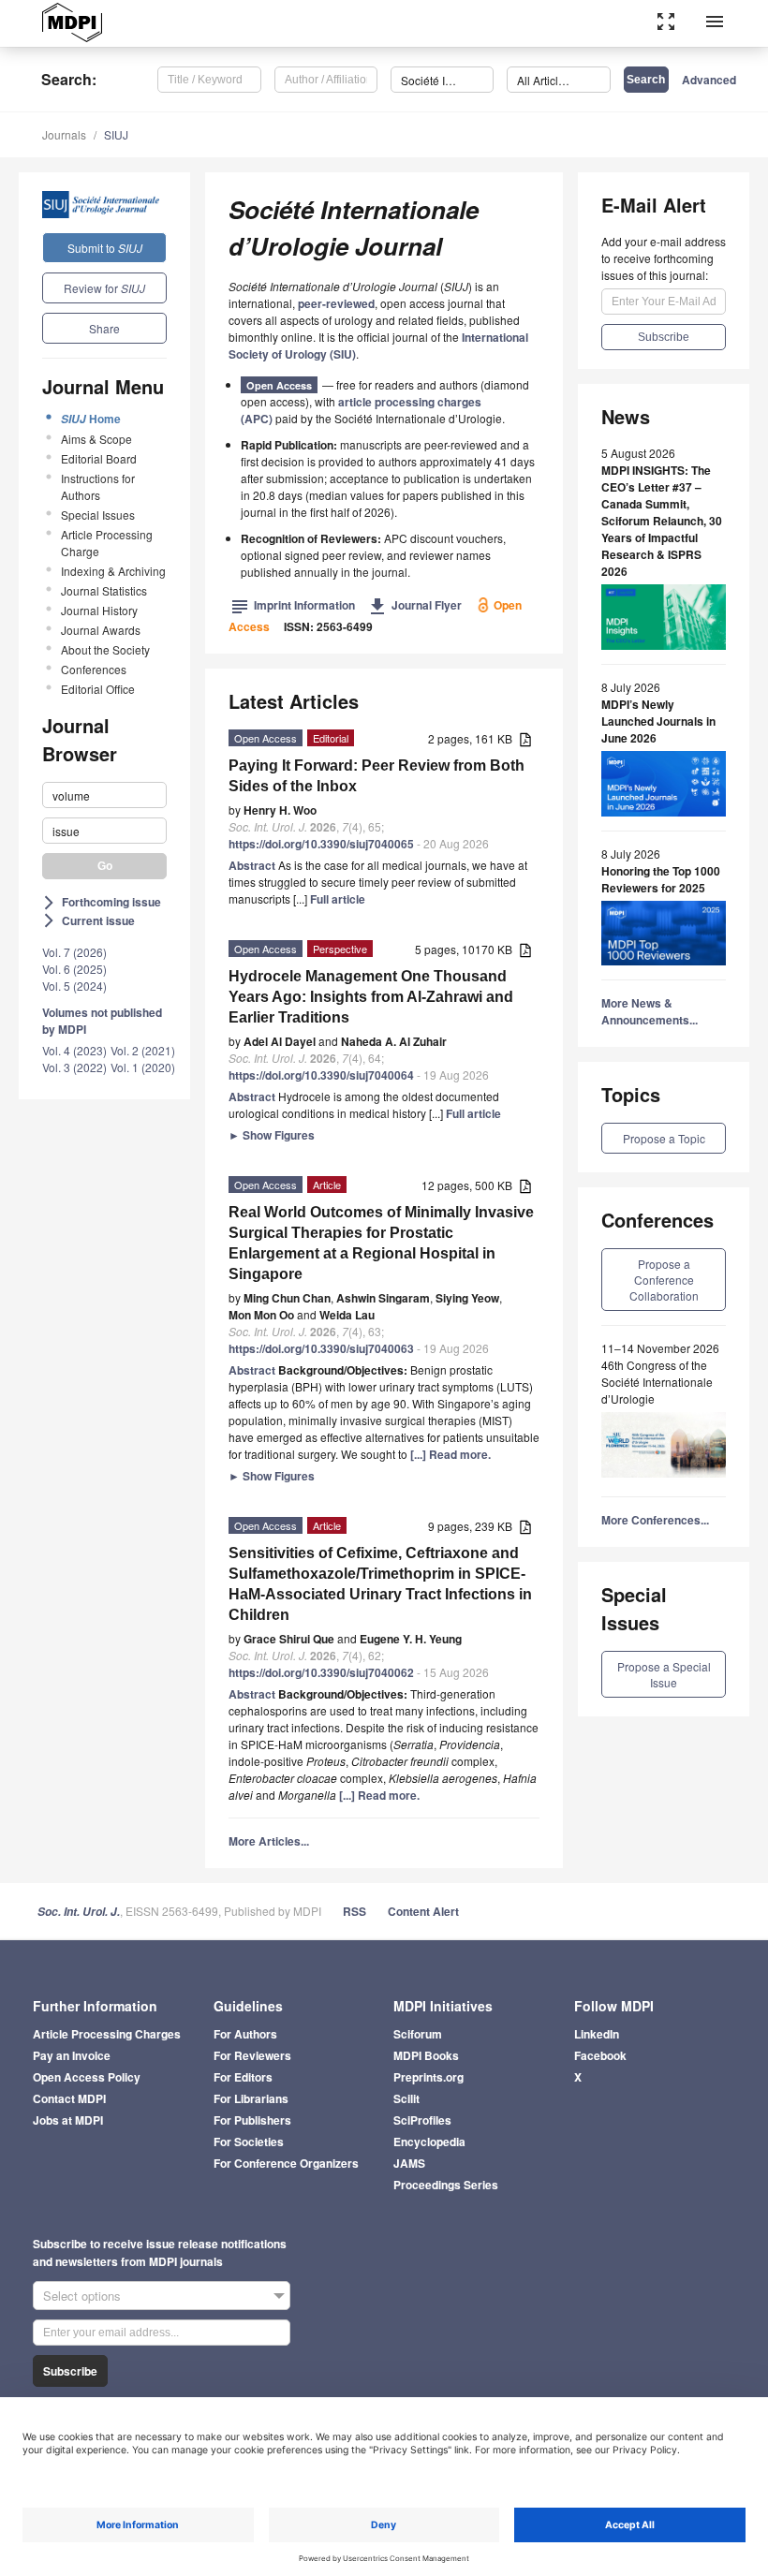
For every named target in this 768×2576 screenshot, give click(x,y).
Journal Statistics (104, 590)
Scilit (406, 2098)
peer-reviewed (336, 303)
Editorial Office (98, 689)
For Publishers (252, 2120)
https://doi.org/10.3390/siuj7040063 (321, 1348)
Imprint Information (293, 605)
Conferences (94, 669)
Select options (82, 2296)
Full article (338, 899)
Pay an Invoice (72, 2055)
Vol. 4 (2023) (74, 1050)
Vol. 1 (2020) (143, 1067)
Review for (104, 288)
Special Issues (98, 515)
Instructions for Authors (98, 486)
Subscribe (70, 2371)
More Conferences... (655, 1520)
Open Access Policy (87, 2077)
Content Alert (423, 1911)
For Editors (243, 2077)
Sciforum (418, 2034)
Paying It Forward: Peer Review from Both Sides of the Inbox (377, 776)
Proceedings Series (446, 2185)
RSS (354, 1911)
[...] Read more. (450, 1454)
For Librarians (251, 2098)
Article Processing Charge (107, 543)
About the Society (105, 649)
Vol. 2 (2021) (143, 1050)
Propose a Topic (664, 1138)
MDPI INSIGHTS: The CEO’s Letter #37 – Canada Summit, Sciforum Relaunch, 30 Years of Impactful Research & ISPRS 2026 (662, 521)
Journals (64, 134)
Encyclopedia (429, 2142)
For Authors (245, 2034)
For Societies (249, 2142)
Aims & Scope (96, 439)
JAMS (409, 2163)
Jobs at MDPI (68, 2120)
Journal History (99, 610)
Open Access (279, 385)
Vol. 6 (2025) (74, 969)
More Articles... (269, 1841)
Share (104, 328)
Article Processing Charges (107, 2034)
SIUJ (116, 134)
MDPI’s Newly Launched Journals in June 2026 (658, 721)
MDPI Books (426, 2055)
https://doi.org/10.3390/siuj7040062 (321, 1672)
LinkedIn (597, 2034)
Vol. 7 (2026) (74, 952)
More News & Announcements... (650, 1011)
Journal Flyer (415, 605)
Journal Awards (101, 630)
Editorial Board (99, 458)
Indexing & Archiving (113, 571)
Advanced (709, 80)
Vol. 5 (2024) (74, 986)
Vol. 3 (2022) (74, 1067)
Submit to (105, 248)
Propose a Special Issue (664, 1674)
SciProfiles (422, 2120)
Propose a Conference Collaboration (664, 1280)
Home (91, 419)
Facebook (600, 2055)
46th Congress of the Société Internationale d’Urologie (657, 1382)
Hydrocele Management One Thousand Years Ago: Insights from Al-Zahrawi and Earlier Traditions (371, 997)
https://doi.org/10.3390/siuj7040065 (321, 844)
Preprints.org (428, 2077)
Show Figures (272, 1135)
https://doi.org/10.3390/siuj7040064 (321, 1075)
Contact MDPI (69, 2098)
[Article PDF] (525, 740)
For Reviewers (252, 2055)
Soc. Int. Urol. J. (79, 1912)
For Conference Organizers (286, 2163)
